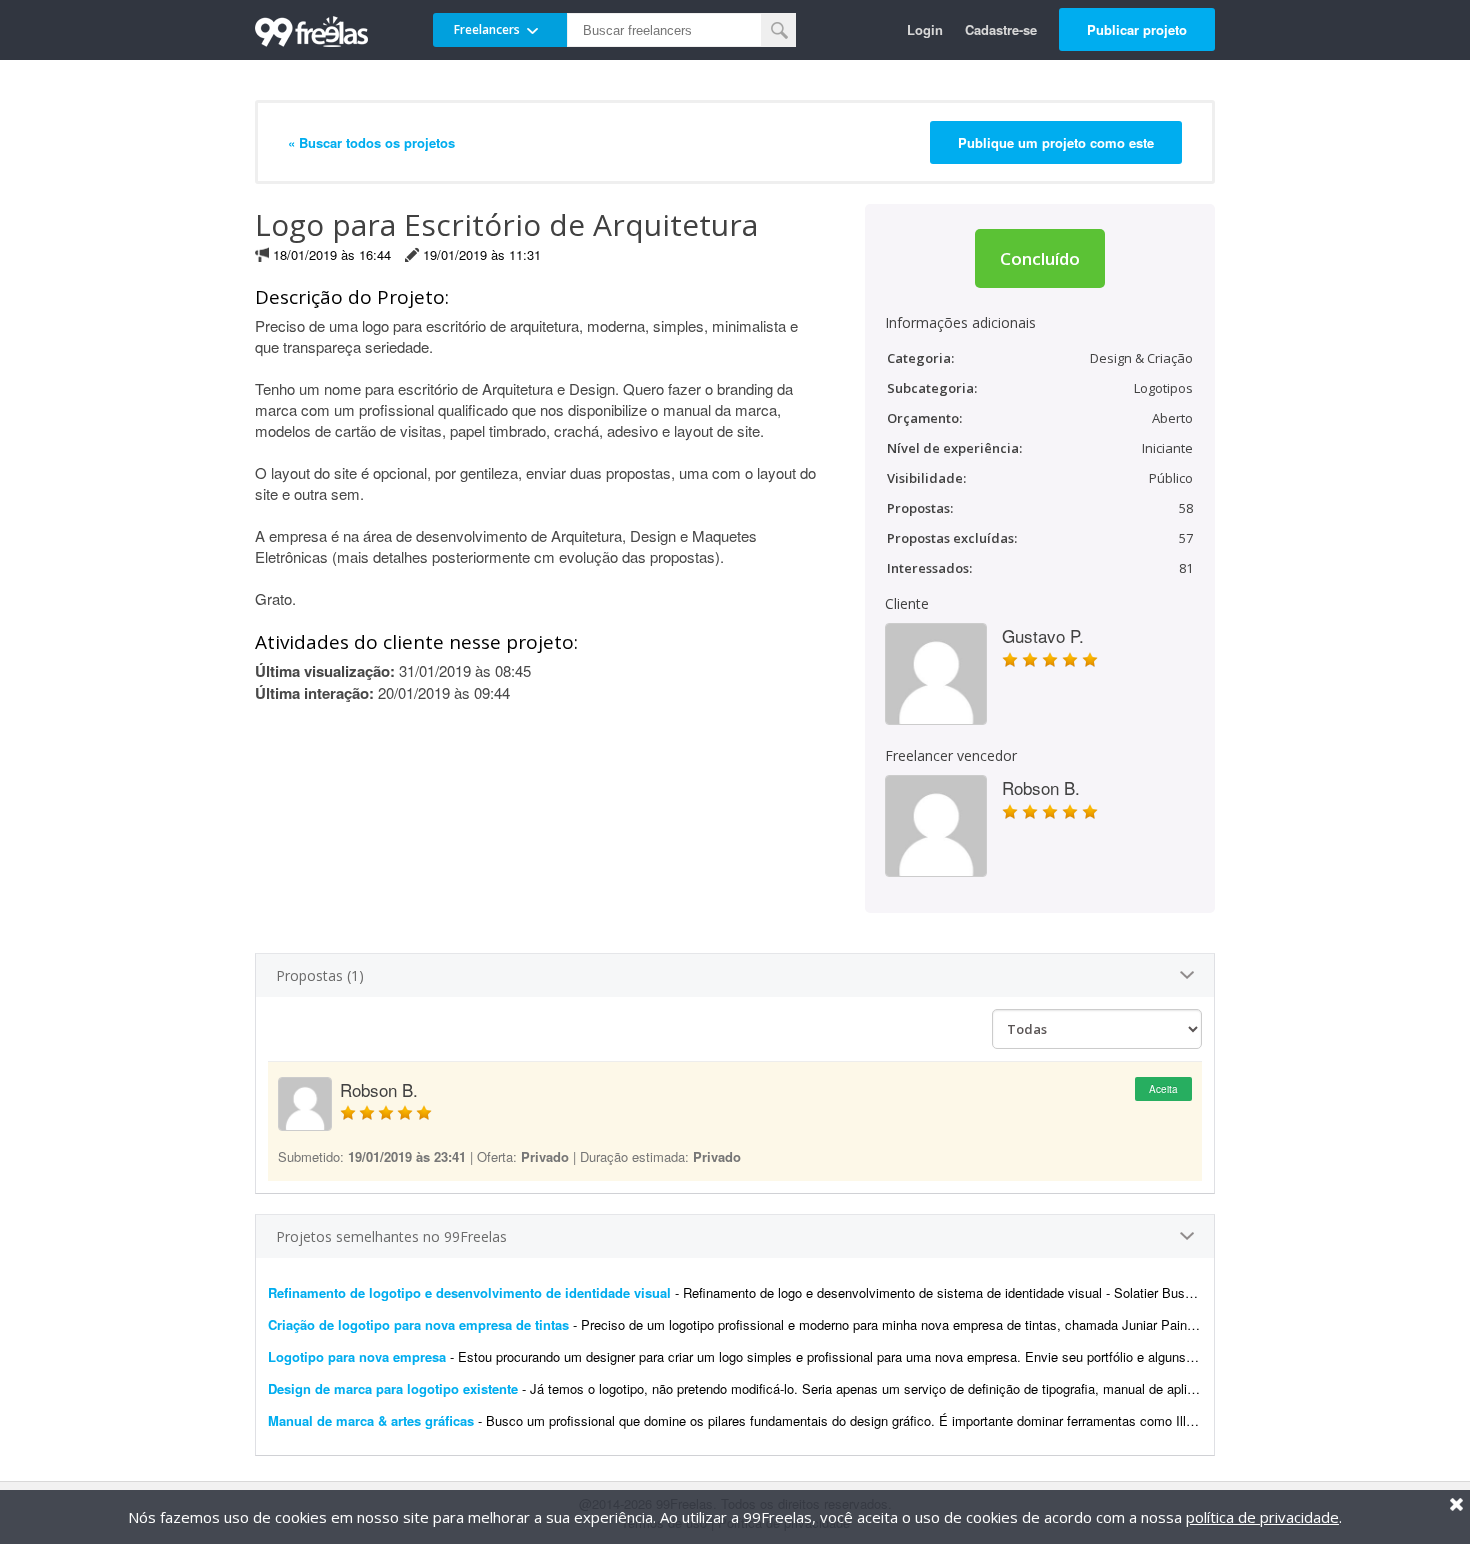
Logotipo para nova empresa (357, 1356)
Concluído (1040, 258)
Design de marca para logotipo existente (393, 1388)
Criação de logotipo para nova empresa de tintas (418, 1324)
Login (925, 29)
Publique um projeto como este (1056, 142)
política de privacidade (1262, 1517)
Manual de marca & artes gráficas (371, 1420)
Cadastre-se (1001, 29)
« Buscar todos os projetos (371, 142)
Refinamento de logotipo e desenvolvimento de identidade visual (469, 1292)
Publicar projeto (1137, 29)
